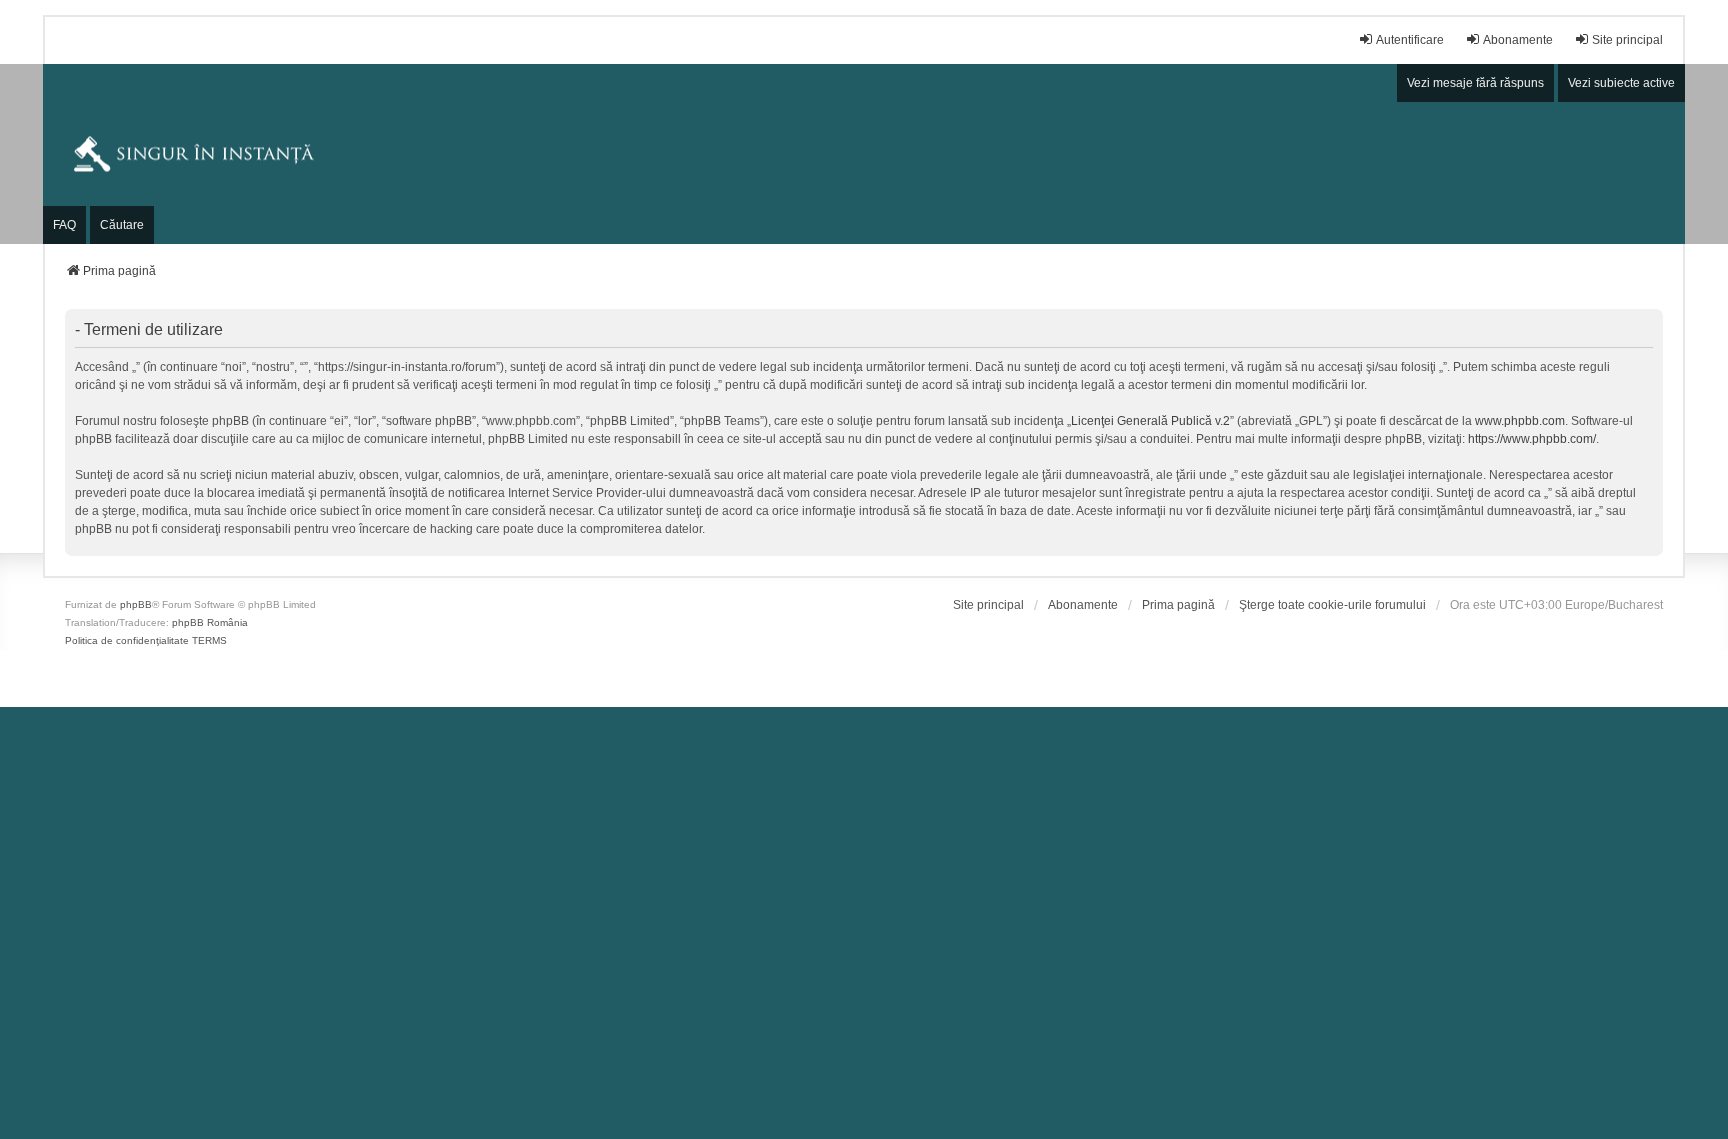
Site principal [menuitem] (1627, 40)
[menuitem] (988, 605)
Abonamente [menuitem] (1518, 40)
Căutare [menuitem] (122, 225)
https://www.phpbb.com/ (1532, 439)
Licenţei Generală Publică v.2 (1150, 421)
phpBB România (210, 622)
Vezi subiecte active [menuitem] (1621, 83)
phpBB (136, 604)
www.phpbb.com (1520, 421)
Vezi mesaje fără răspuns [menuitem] (1475, 83)
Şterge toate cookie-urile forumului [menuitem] (1332, 605)
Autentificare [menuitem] (1410, 40)
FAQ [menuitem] (64, 225)
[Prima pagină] (864, 154)
